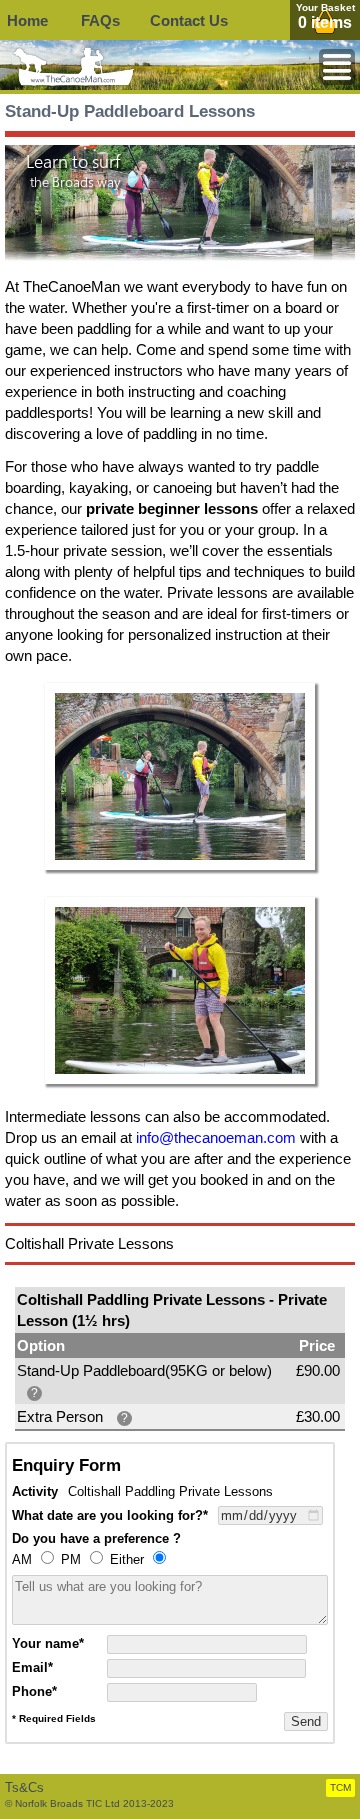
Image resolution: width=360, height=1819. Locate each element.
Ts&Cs (24, 1787)
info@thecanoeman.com (216, 1137)
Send (306, 1721)
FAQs (100, 20)
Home (27, 20)
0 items (325, 22)
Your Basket (325, 7)
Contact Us (189, 20)
